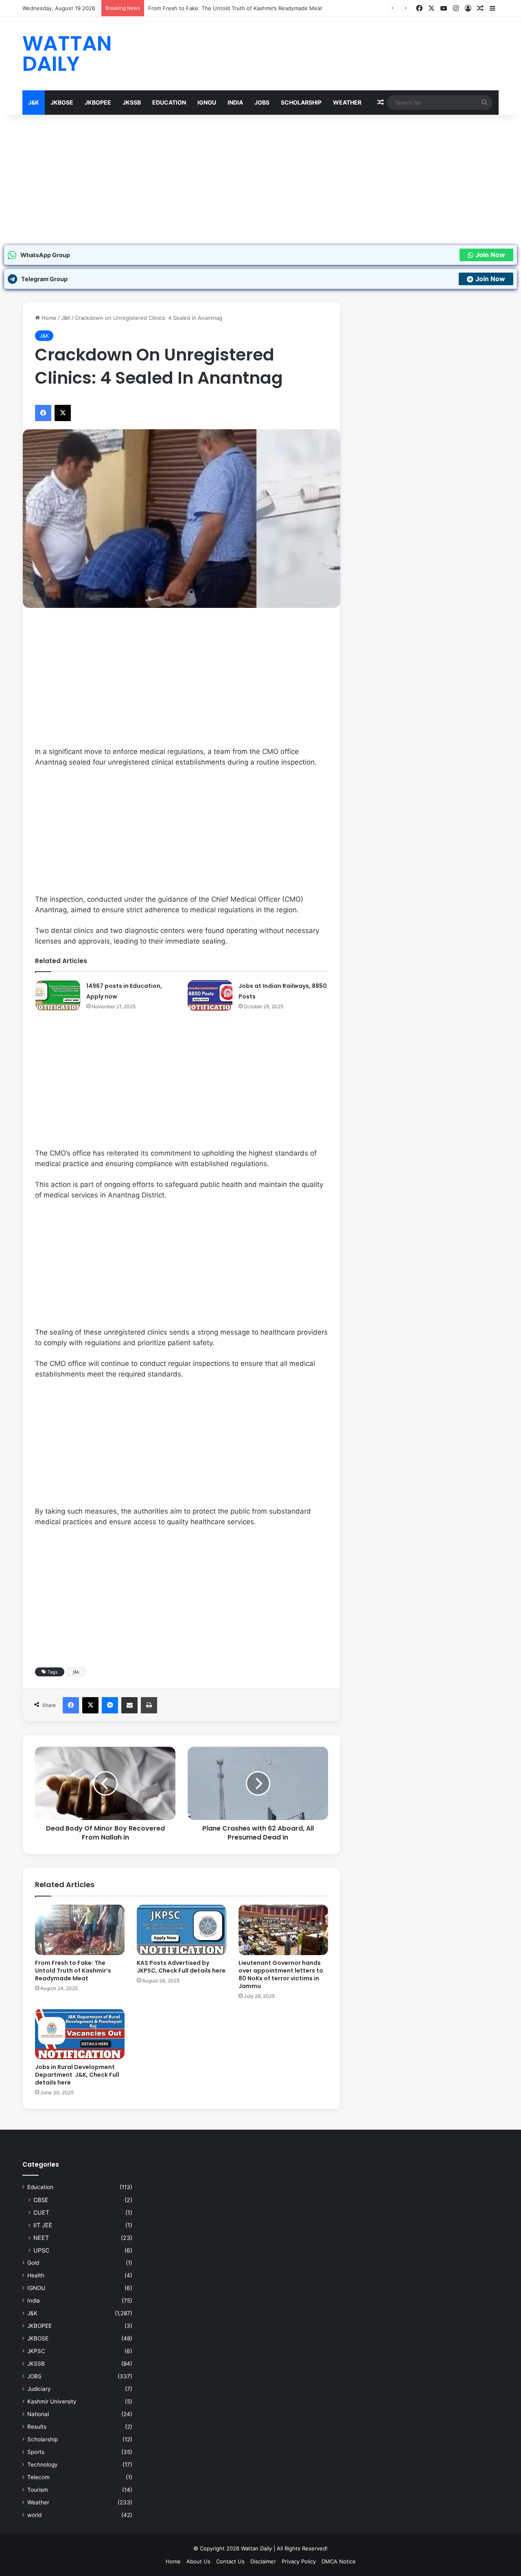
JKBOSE (62, 102)
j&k (76, 1672)
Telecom (38, 2477)
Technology (43, 2465)
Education (169, 102)
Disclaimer (263, 2561)
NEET (41, 2238)
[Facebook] (419, 8)
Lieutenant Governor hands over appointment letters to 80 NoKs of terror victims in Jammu (281, 1974)
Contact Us (230, 2561)
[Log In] (468, 9)
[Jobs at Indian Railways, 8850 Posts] (210, 995)
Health (36, 2275)
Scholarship (301, 102)
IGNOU (207, 102)
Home (48, 318)
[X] (431, 8)
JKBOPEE (98, 102)
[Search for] (484, 103)
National (38, 2414)
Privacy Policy (299, 2561)
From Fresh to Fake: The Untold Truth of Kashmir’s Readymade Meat (73, 1971)
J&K (34, 102)
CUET (41, 2212)
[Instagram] (456, 8)
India (235, 102)
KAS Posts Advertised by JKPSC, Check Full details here (181, 1967)
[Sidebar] (493, 9)
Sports (36, 2452)
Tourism (38, 2490)
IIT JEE (43, 2225)
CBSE (41, 2200)
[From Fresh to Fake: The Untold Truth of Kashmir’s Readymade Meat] (80, 1930)
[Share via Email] (129, 1705)
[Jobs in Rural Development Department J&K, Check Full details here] (80, 2034)
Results (37, 2427)
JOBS (262, 102)
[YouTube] (444, 8)
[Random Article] (480, 9)
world (34, 2515)
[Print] (149, 1705)
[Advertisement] (260, 180)
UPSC (41, 2250)
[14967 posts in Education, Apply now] (58, 995)
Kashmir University (52, 2401)
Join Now (490, 255)
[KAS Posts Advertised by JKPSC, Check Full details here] (182, 1930)
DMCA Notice (339, 2561)
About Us (198, 2561)
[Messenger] (110, 1705)
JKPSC (36, 2351)
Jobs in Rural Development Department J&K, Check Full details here (77, 2075)
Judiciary (39, 2389)
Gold (33, 2263)
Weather (347, 102)
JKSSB (132, 102)
